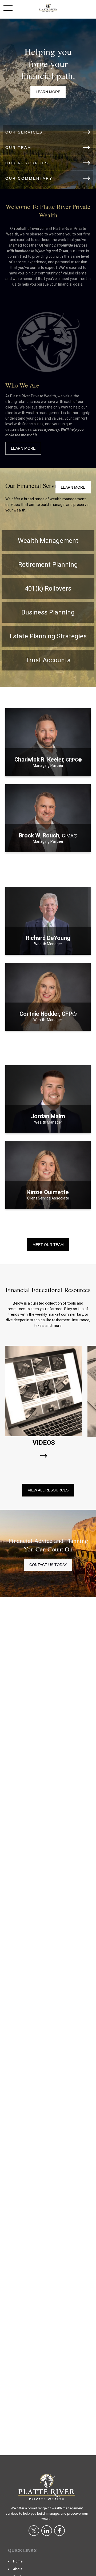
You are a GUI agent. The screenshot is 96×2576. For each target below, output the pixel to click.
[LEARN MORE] (48, 770)
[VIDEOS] (44, 1456)
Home (18, 2561)
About (18, 2569)
